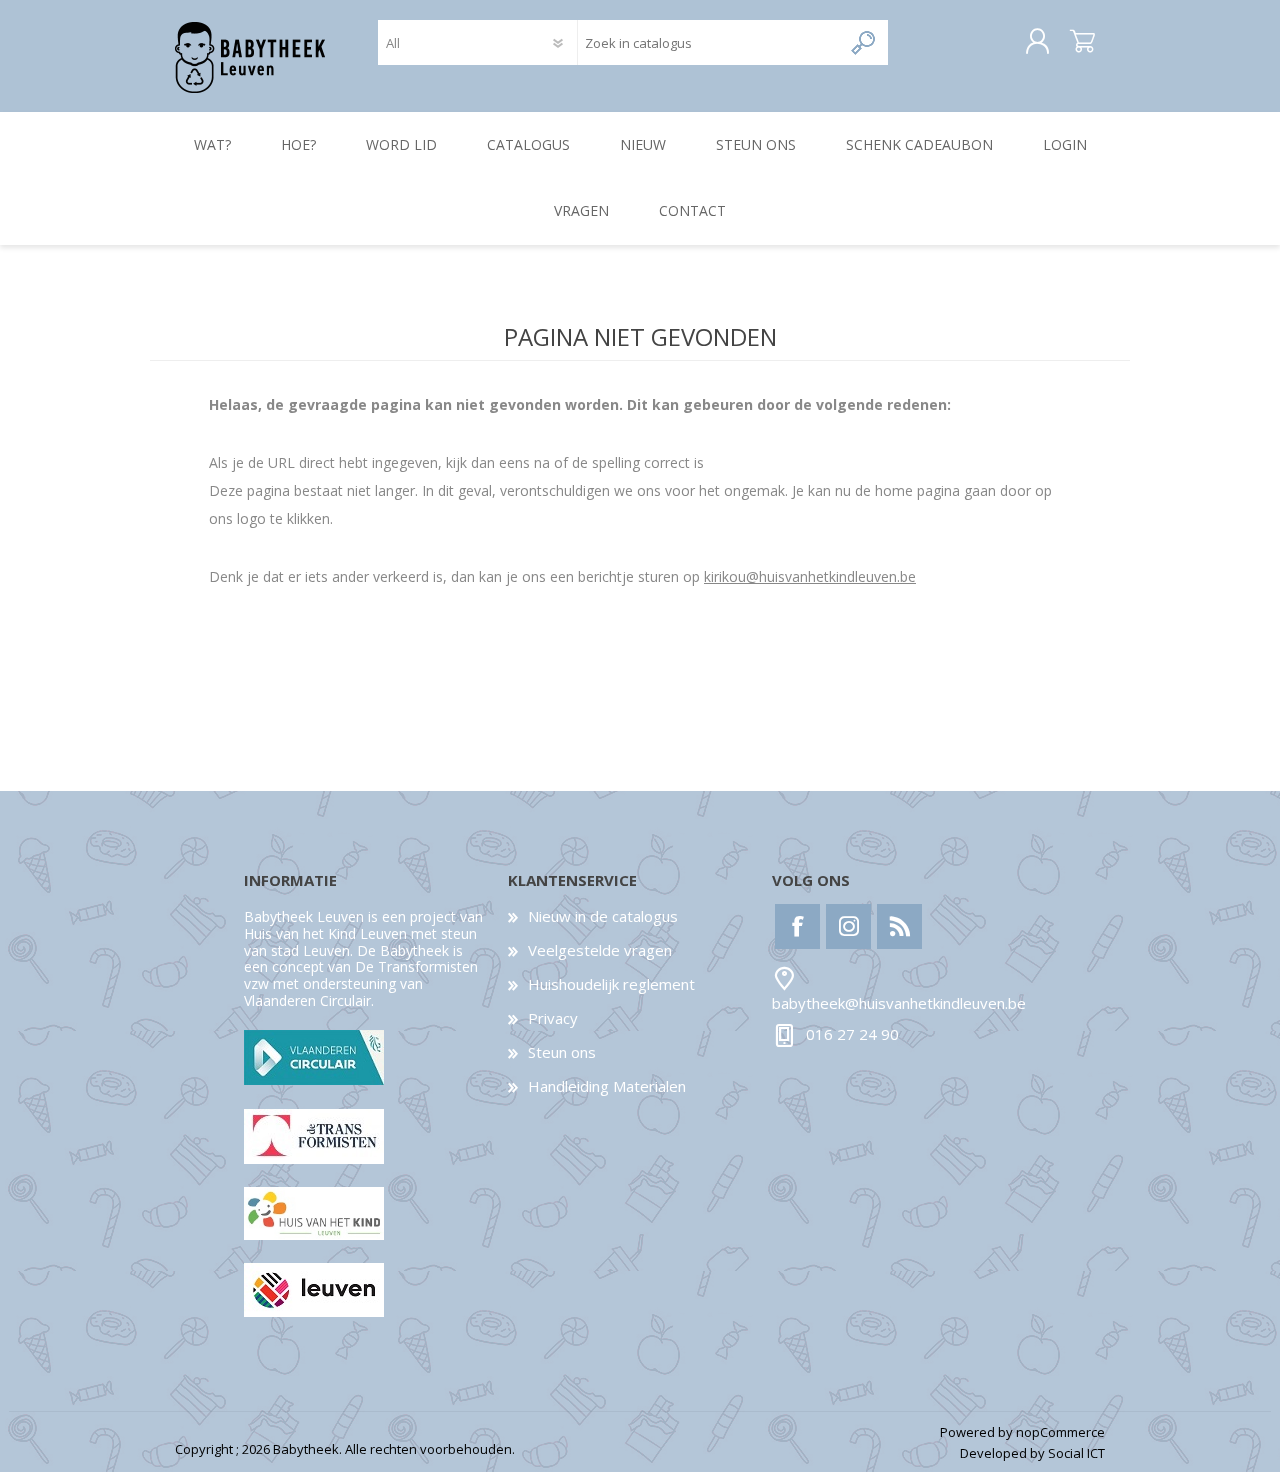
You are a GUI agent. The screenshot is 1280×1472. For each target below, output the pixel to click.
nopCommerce (1060, 1432)
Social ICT (1076, 1453)
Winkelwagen (1082, 42)
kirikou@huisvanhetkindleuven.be (810, 576)
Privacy (553, 1018)
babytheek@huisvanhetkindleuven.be (899, 1003)
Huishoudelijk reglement (611, 984)
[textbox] (709, 42)
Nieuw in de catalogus (603, 916)
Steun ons (562, 1052)
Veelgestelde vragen (600, 950)
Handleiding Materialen (607, 1086)
